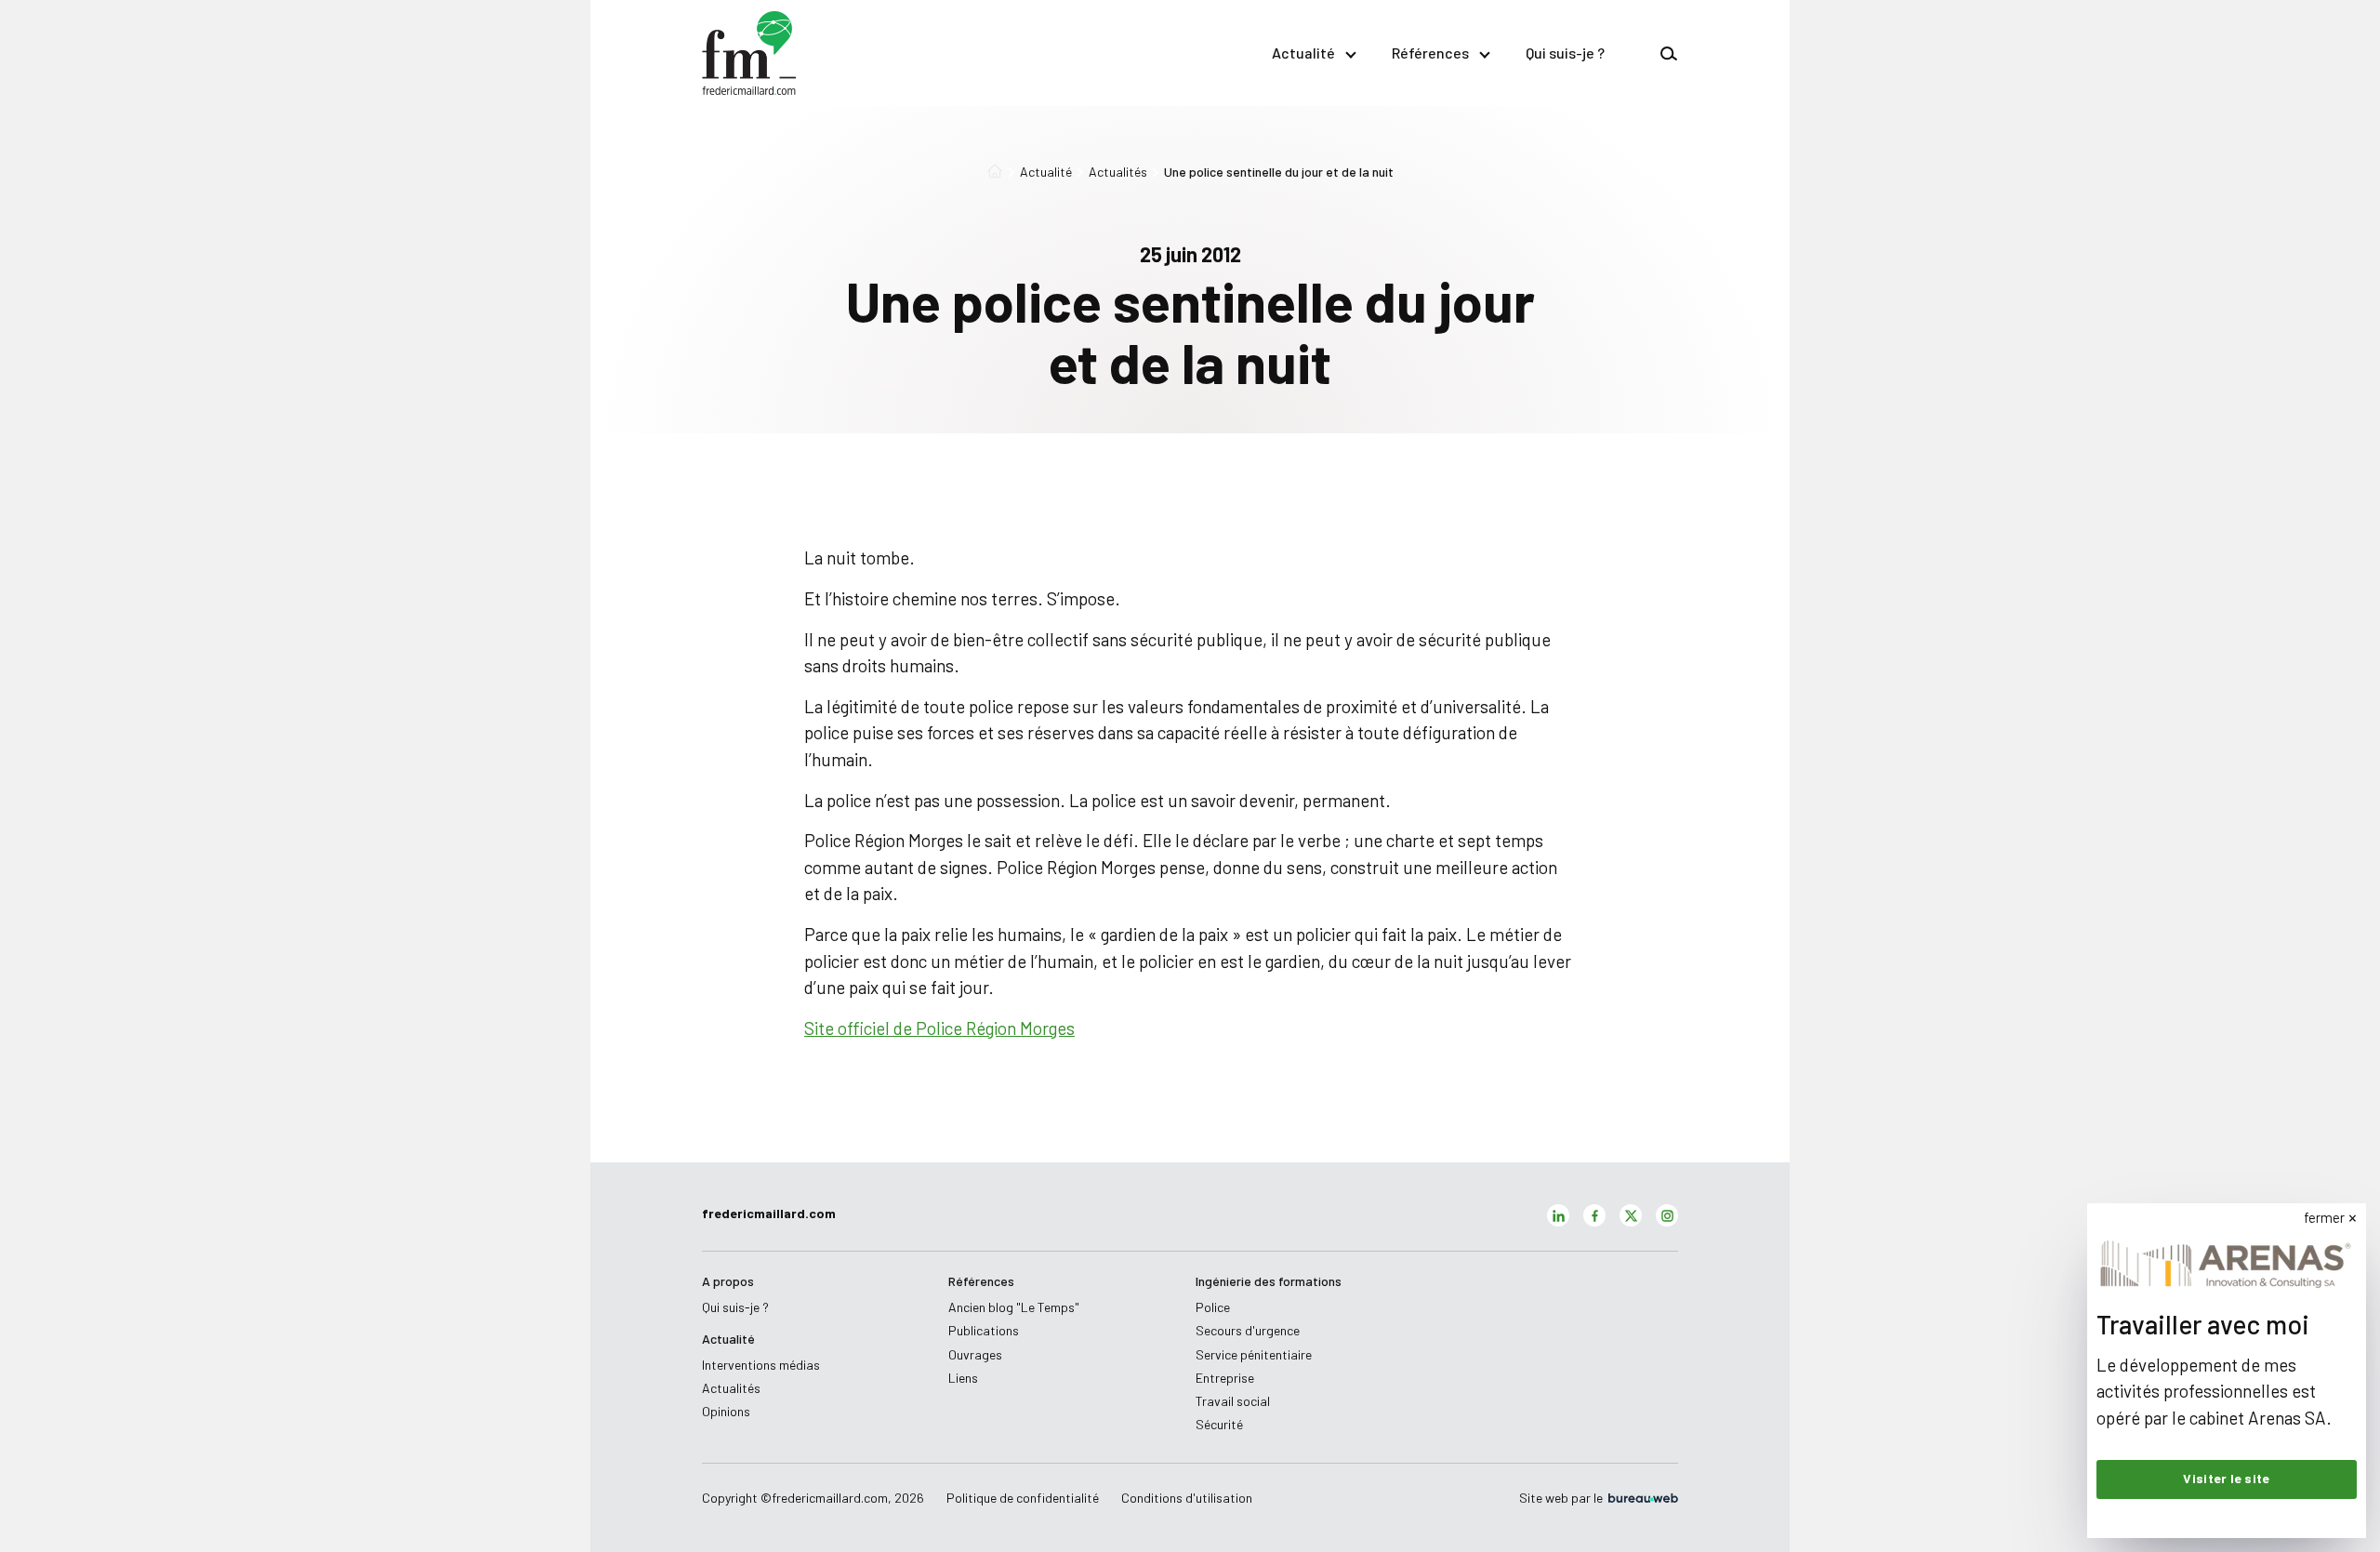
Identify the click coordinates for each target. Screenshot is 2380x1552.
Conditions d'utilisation (1187, 1498)
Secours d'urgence (1248, 1330)
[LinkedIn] (1558, 1215)
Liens (963, 1378)
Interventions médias (761, 1365)
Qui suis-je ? (1565, 53)
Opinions (726, 1411)
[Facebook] (1594, 1215)
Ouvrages (975, 1354)
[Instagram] (1667, 1215)
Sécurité (1219, 1424)
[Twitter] (1631, 1215)
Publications (984, 1330)
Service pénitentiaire (1254, 1354)
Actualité (1303, 53)
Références (1430, 53)
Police (1213, 1307)
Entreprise (1225, 1378)
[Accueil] (995, 172)
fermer (2324, 1217)
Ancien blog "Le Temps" (1014, 1307)
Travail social (1233, 1401)
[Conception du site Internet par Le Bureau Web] (1642, 1498)
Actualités (1118, 172)
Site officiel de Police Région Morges (939, 1028)
